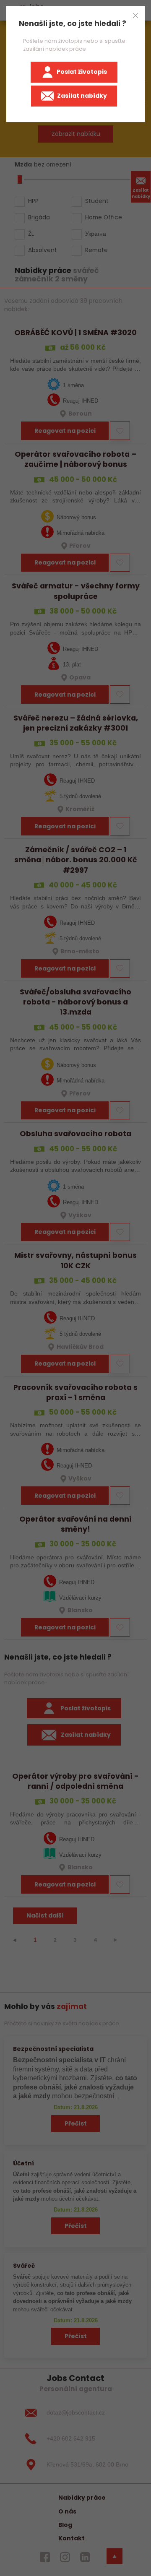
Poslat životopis (82, 72)
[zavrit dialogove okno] (135, 16)
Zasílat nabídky (82, 96)
